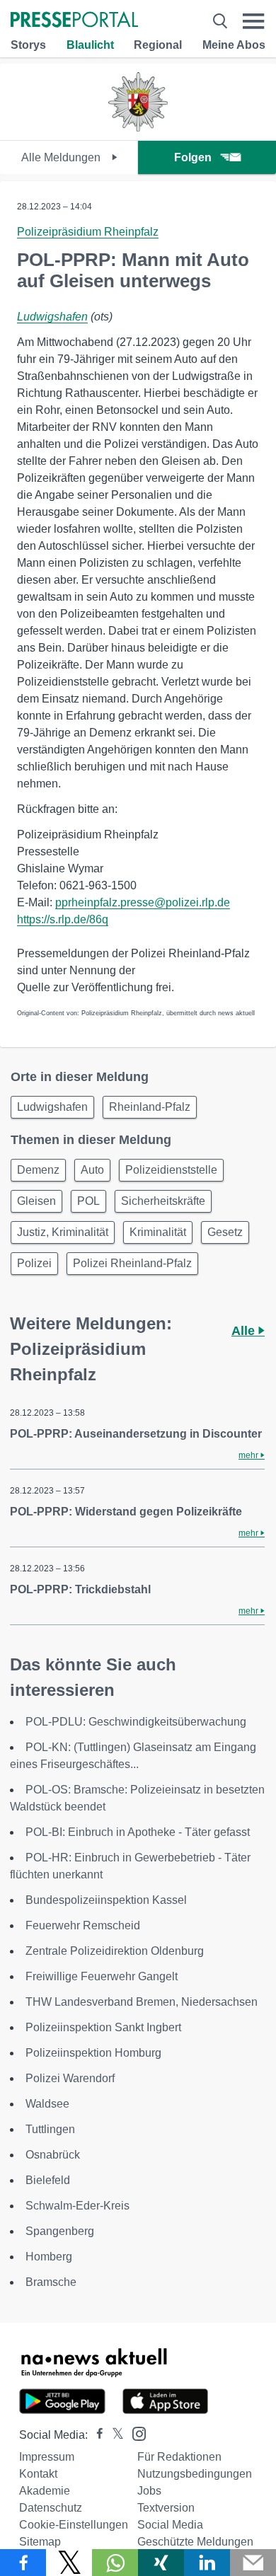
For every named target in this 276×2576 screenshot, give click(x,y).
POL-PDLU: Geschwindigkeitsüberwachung (136, 1722)
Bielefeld (48, 2180)
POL (88, 1201)
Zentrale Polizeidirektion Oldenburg (115, 1951)
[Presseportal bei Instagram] (135, 2433)
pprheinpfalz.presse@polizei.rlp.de (143, 902)
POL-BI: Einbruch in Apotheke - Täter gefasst (138, 1832)
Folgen (193, 157)
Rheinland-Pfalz (150, 1107)
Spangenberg (60, 2231)
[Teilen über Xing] (161, 2563)
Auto (92, 1170)
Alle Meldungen (62, 157)
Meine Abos (234, 45)
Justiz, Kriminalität (63, 1232)
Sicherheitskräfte (163, 1201)
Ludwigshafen (52, 317)
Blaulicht (90, 45)
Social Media (170, 2525)
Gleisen (36, 1201)
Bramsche (51, 2282)
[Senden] (253, 2563)
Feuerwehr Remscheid (83, 1925)
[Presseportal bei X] (114, 2435)
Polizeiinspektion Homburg (93, 2053)
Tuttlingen (50, 2129)
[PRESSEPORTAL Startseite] (74, 21)
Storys (28, 45)
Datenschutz (51, 2508)
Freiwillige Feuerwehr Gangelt (102, 1976)
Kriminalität (158, 1232)
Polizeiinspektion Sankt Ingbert (103, 2027)
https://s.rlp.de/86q (63, 919)
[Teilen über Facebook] (23, 2563)
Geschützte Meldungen (195, 2542)
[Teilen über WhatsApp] (115, 2563)
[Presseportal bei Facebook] (96, 2435)
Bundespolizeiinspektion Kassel (106, 1900)
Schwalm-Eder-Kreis (77, 2206)
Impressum (47, 2457)
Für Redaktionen (179, 2457)
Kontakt (38, 2474)
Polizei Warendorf (70, 2078)
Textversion (166, 2508)
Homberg (49, 2257)
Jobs (149, 2491)
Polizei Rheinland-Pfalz (132, 1263)
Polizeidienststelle (171, 1170)
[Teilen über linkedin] (207, 2563)
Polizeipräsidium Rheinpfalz (88, 232)
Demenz (38, 1170)
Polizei (34, 1263)
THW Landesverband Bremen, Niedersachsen (142, 2002)
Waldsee (47, 2104)
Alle (245, 1331)
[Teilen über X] (69, 2563)
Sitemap (40, 2542)
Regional (158, 45)
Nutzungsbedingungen (195, 2474)
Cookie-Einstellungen (74, 2525)
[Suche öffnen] (220, 21)
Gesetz (225, 1232)
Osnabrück (53, 2155)
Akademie (45, 2491)
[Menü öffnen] (254, 21)
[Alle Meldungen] (138, 128)
